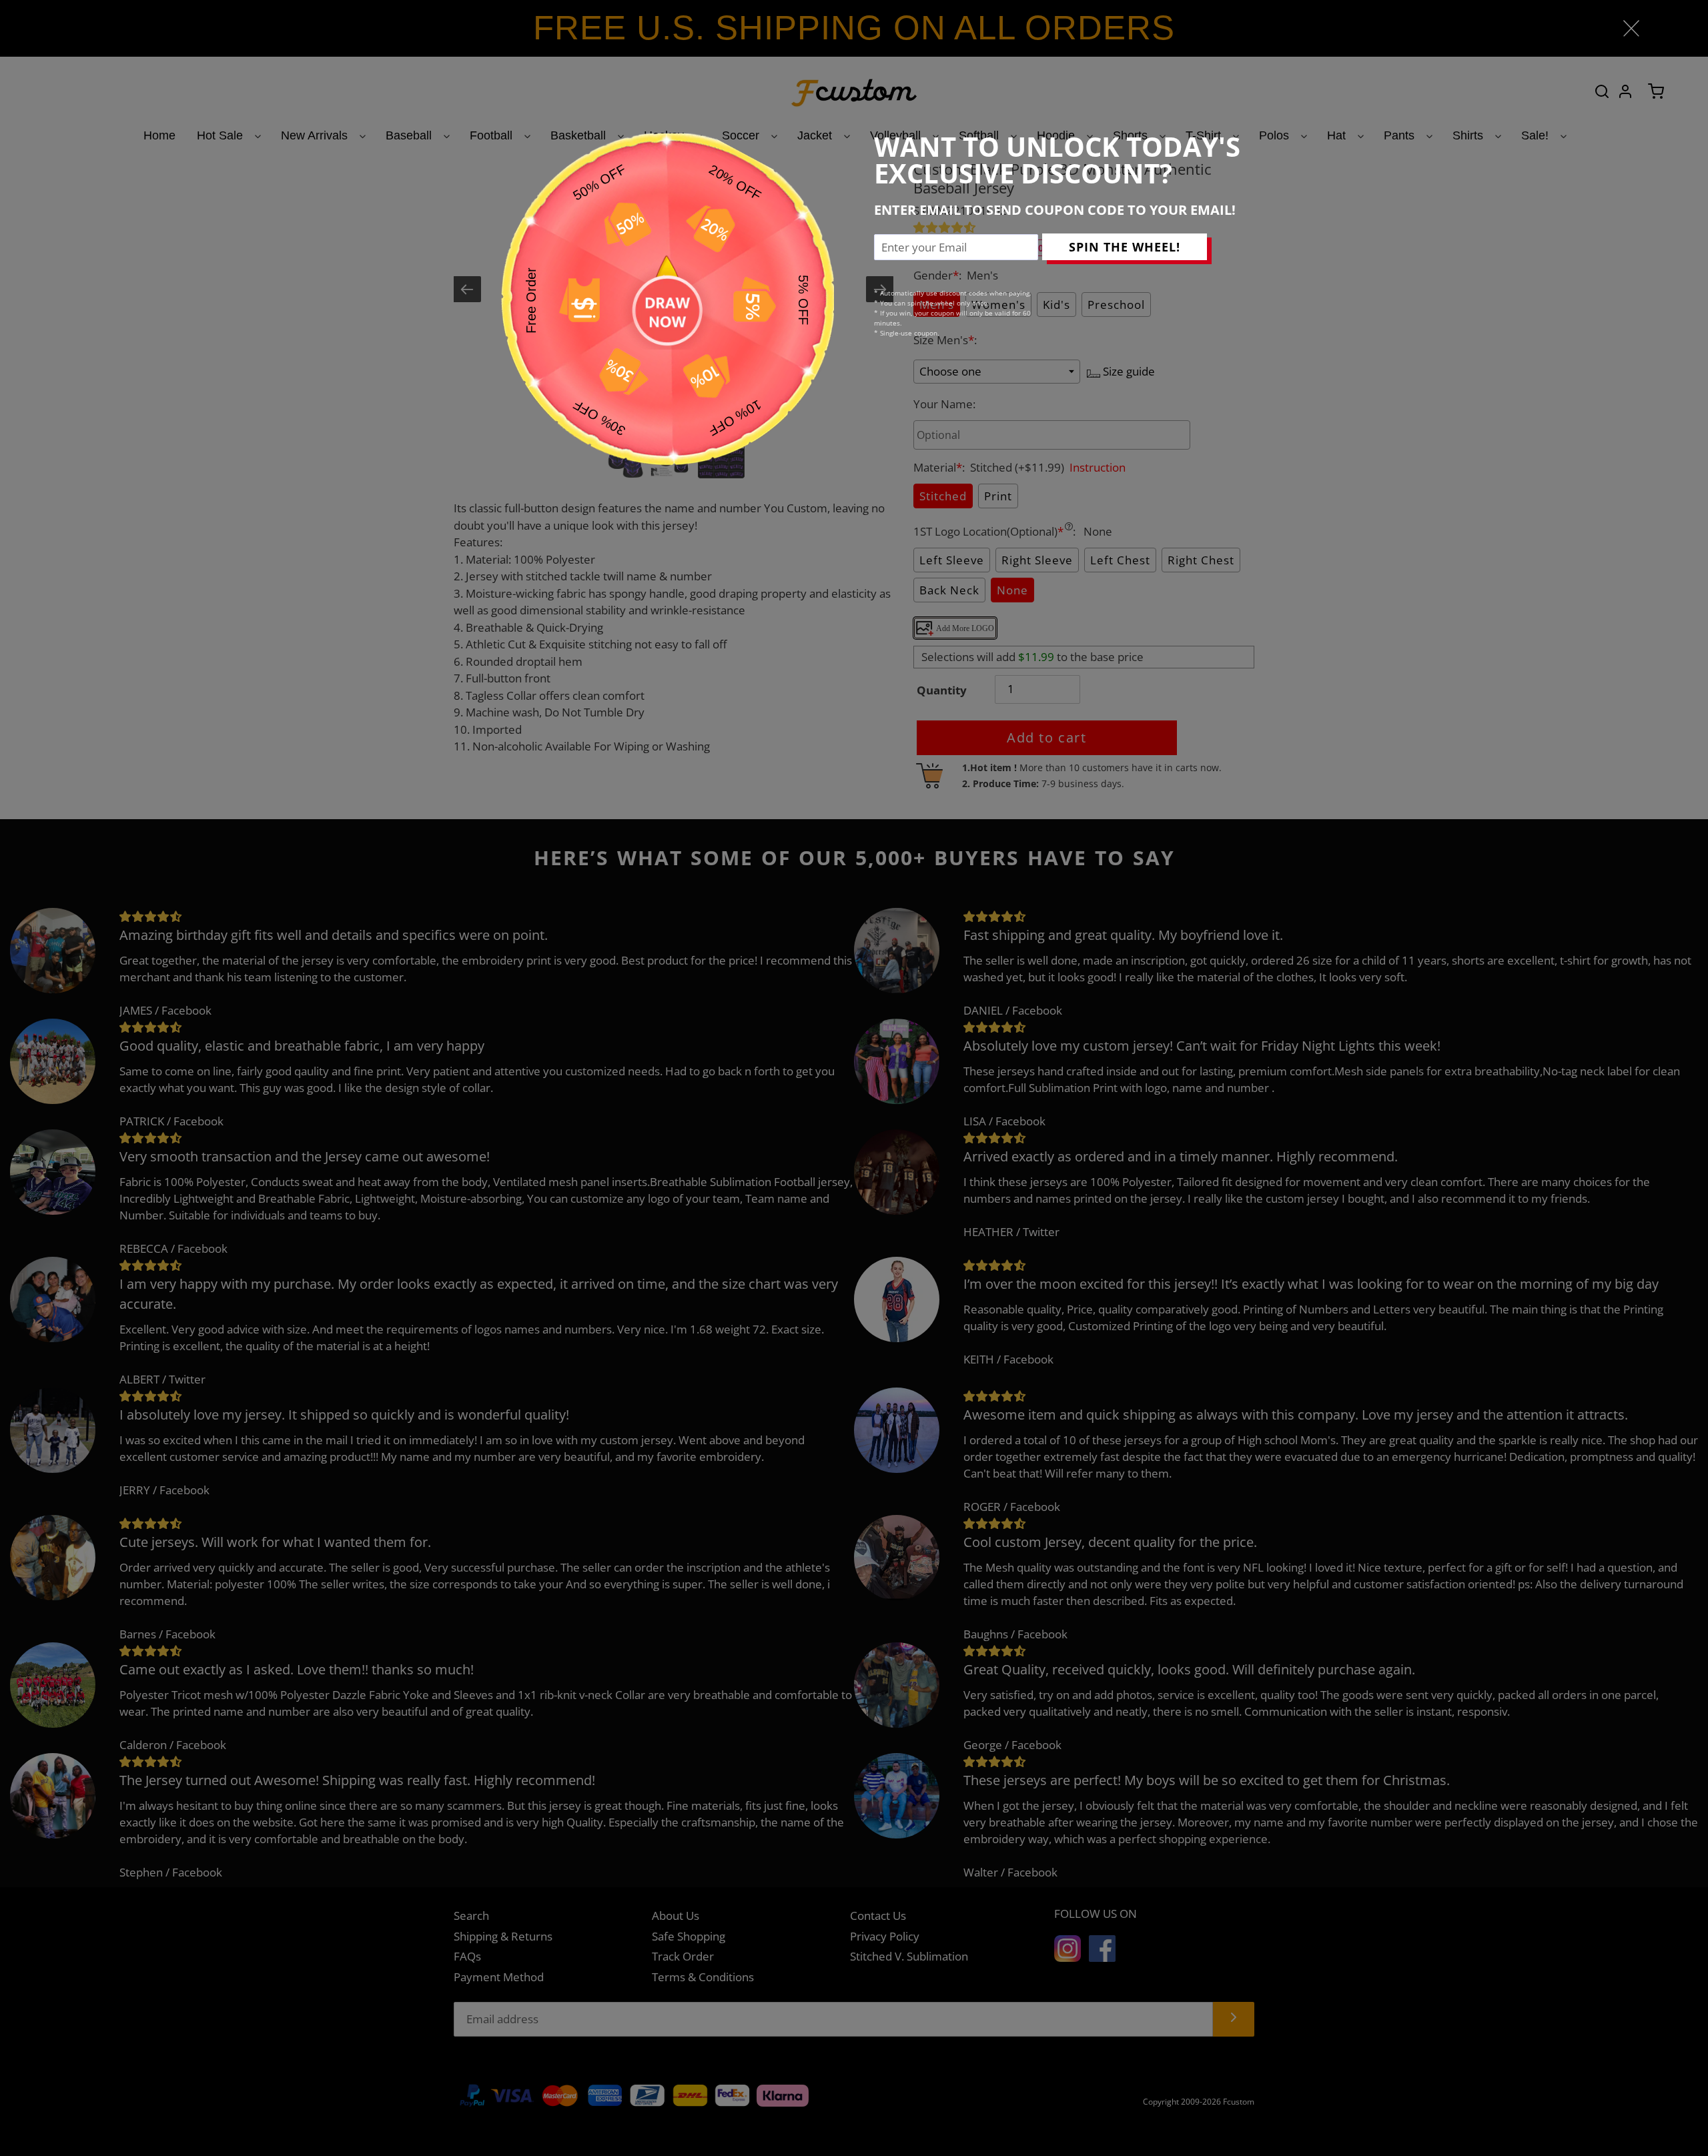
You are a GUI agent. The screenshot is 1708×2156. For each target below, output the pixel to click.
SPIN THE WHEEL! (1125, 247)
